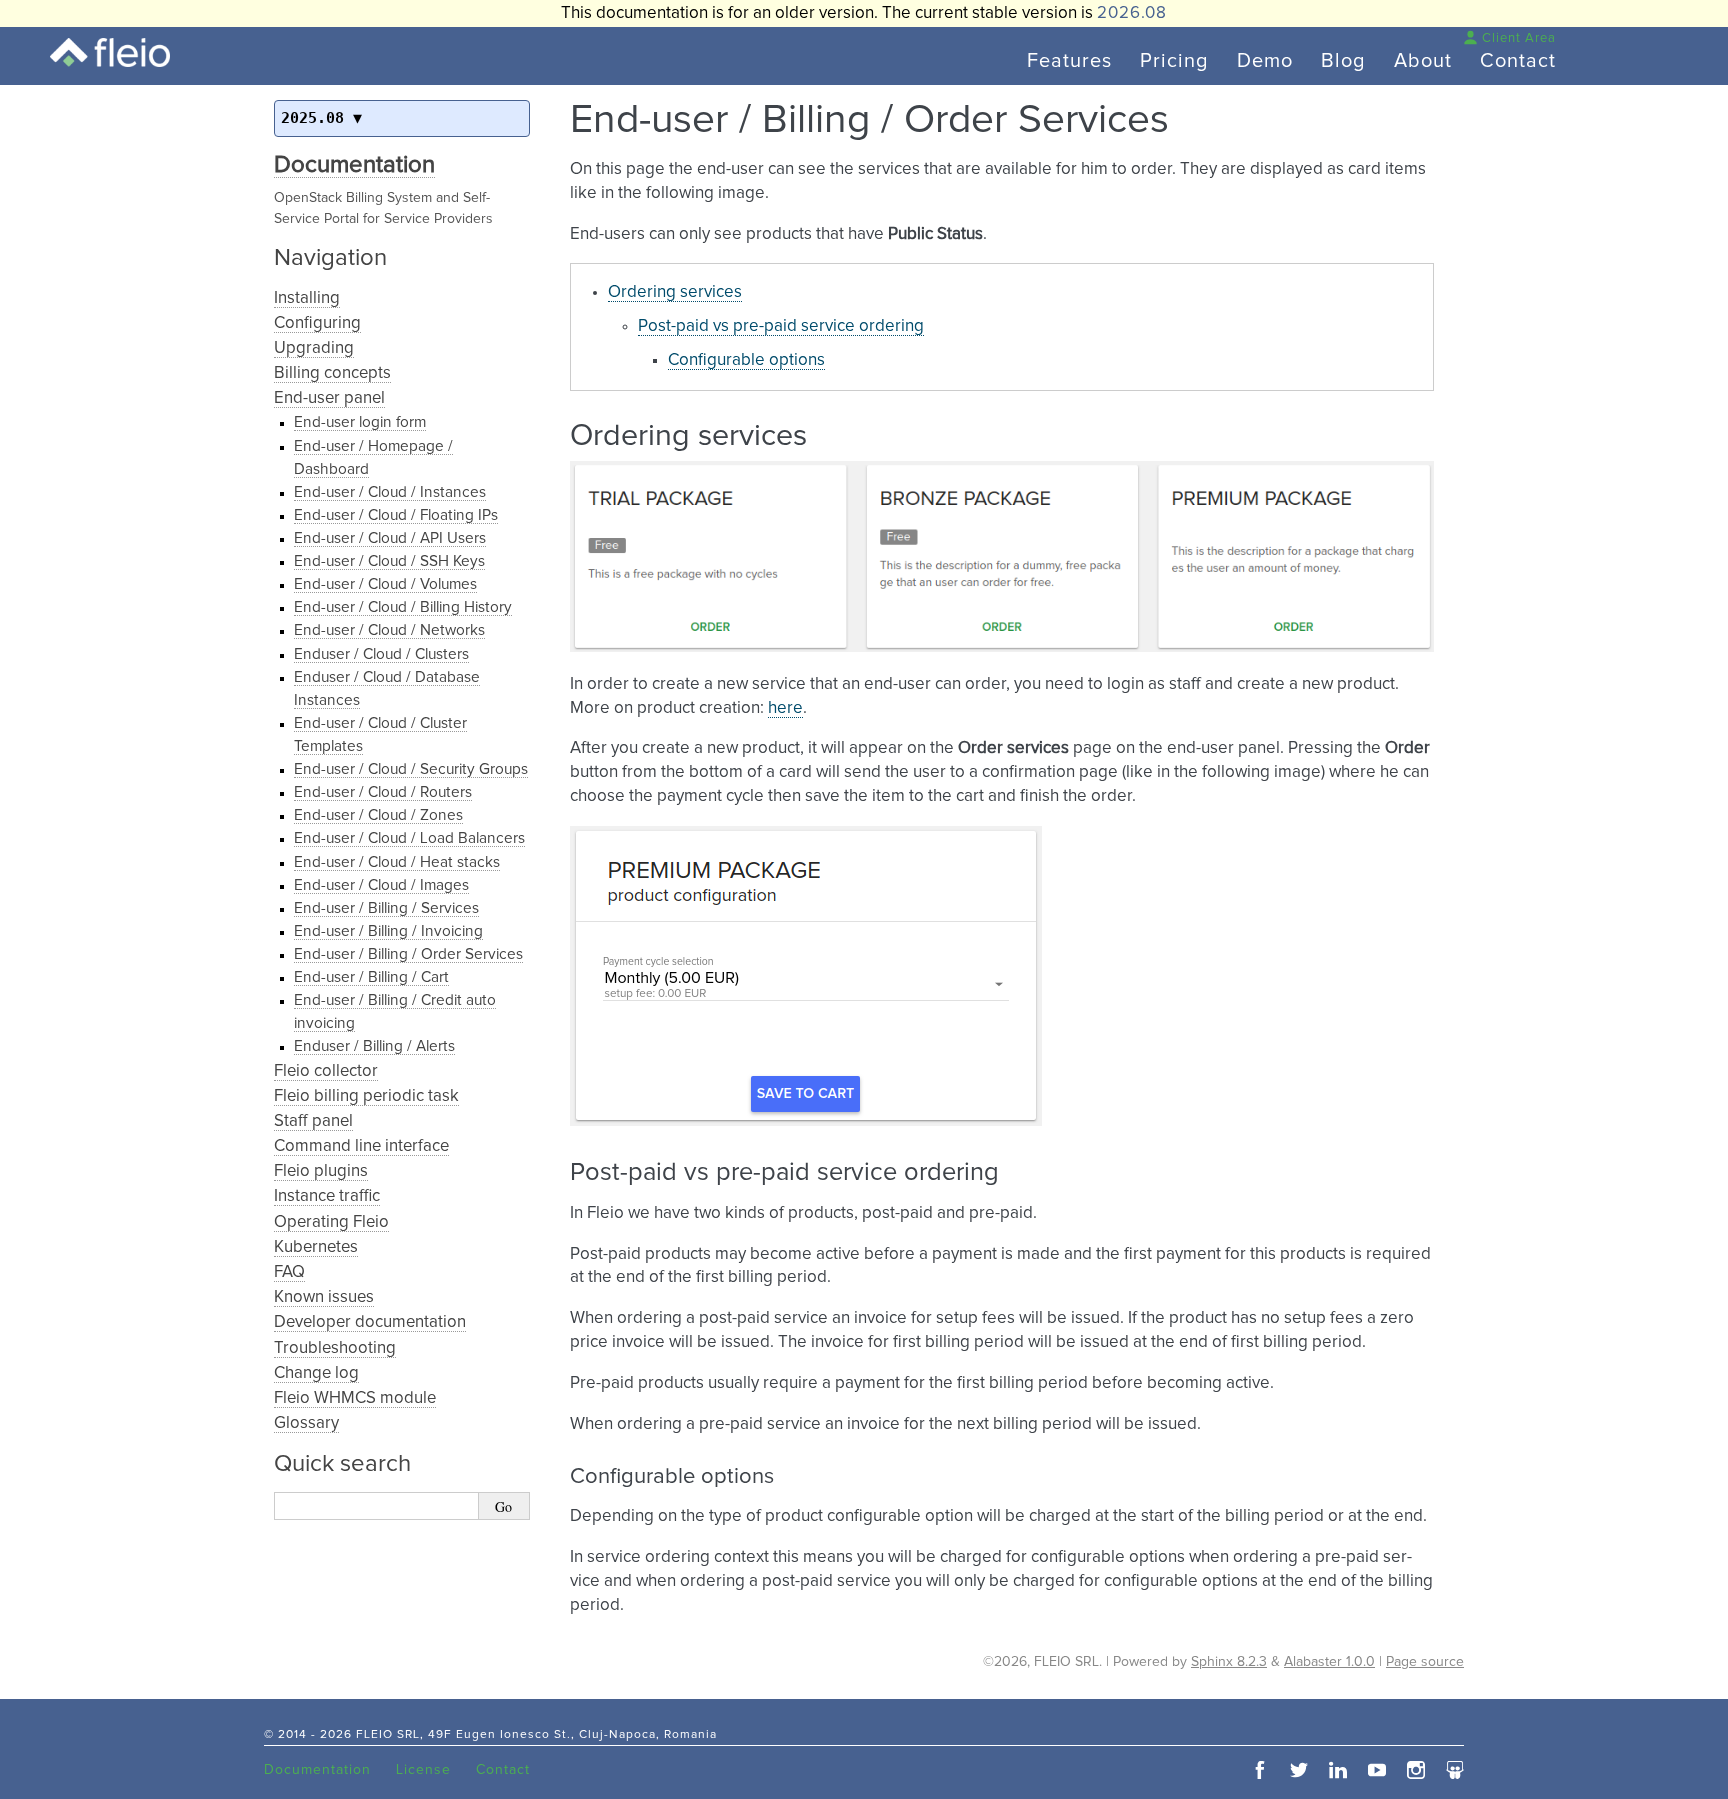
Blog (1343, 61)
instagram (1416, 1770)
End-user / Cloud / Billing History (403, 607)
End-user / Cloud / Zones (378, 815)
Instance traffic (327, 1196)
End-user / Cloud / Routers (383, 792)
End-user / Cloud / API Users (390, 538)
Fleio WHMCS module (355, 1398)
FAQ (289, 1272)
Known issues (324, 1297)
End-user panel (329, 398)
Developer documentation (370, 1322)
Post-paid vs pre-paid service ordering (781, 326)
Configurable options (746, 360)
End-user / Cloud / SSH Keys (389, 561)
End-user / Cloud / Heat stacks (397, 862)
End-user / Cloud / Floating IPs (396, 515)
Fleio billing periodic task (366, 1096)
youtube (1377, 1770)
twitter (1299, 1770)
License (423, 1770)
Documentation (354, 165)
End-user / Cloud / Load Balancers (409, 838)
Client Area (1519, 38)
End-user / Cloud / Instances (390, 492)
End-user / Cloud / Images (381, 885)
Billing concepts (332, 373)
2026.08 (1132, 13)
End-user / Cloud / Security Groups (411, 769)
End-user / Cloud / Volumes (385, 584)
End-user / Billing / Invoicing (388, 931)
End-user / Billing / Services (386, 908)
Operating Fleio (331, 1222)
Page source (1425, 1662)
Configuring (317, 323)
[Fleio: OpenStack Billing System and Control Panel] (110, 52)
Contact (1518, 61)
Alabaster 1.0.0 (1329, 1662)
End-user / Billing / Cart (371, 977)
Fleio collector (326, 1071)
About (1423, 61)
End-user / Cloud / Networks (389, 630)
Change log (316, 1373)
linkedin (1338, 1770)
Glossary (306, 1423)
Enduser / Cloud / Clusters (381, 654)
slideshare (1455, 1770)
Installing (307, 298)
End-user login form (360, 422)
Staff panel (313, 1121)
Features (1069, 61)
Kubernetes (316, 1247)
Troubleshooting (335, 1348)
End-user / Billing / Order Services (408, 954)
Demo (1265, 61)
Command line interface (361, 1146)
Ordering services (675, 292)
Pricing (1174, 61)
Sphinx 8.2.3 (1229, 1662)
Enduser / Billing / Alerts (374, 1046)
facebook (1260, 1770)
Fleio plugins (321, 1171)
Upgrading (314, 348)
